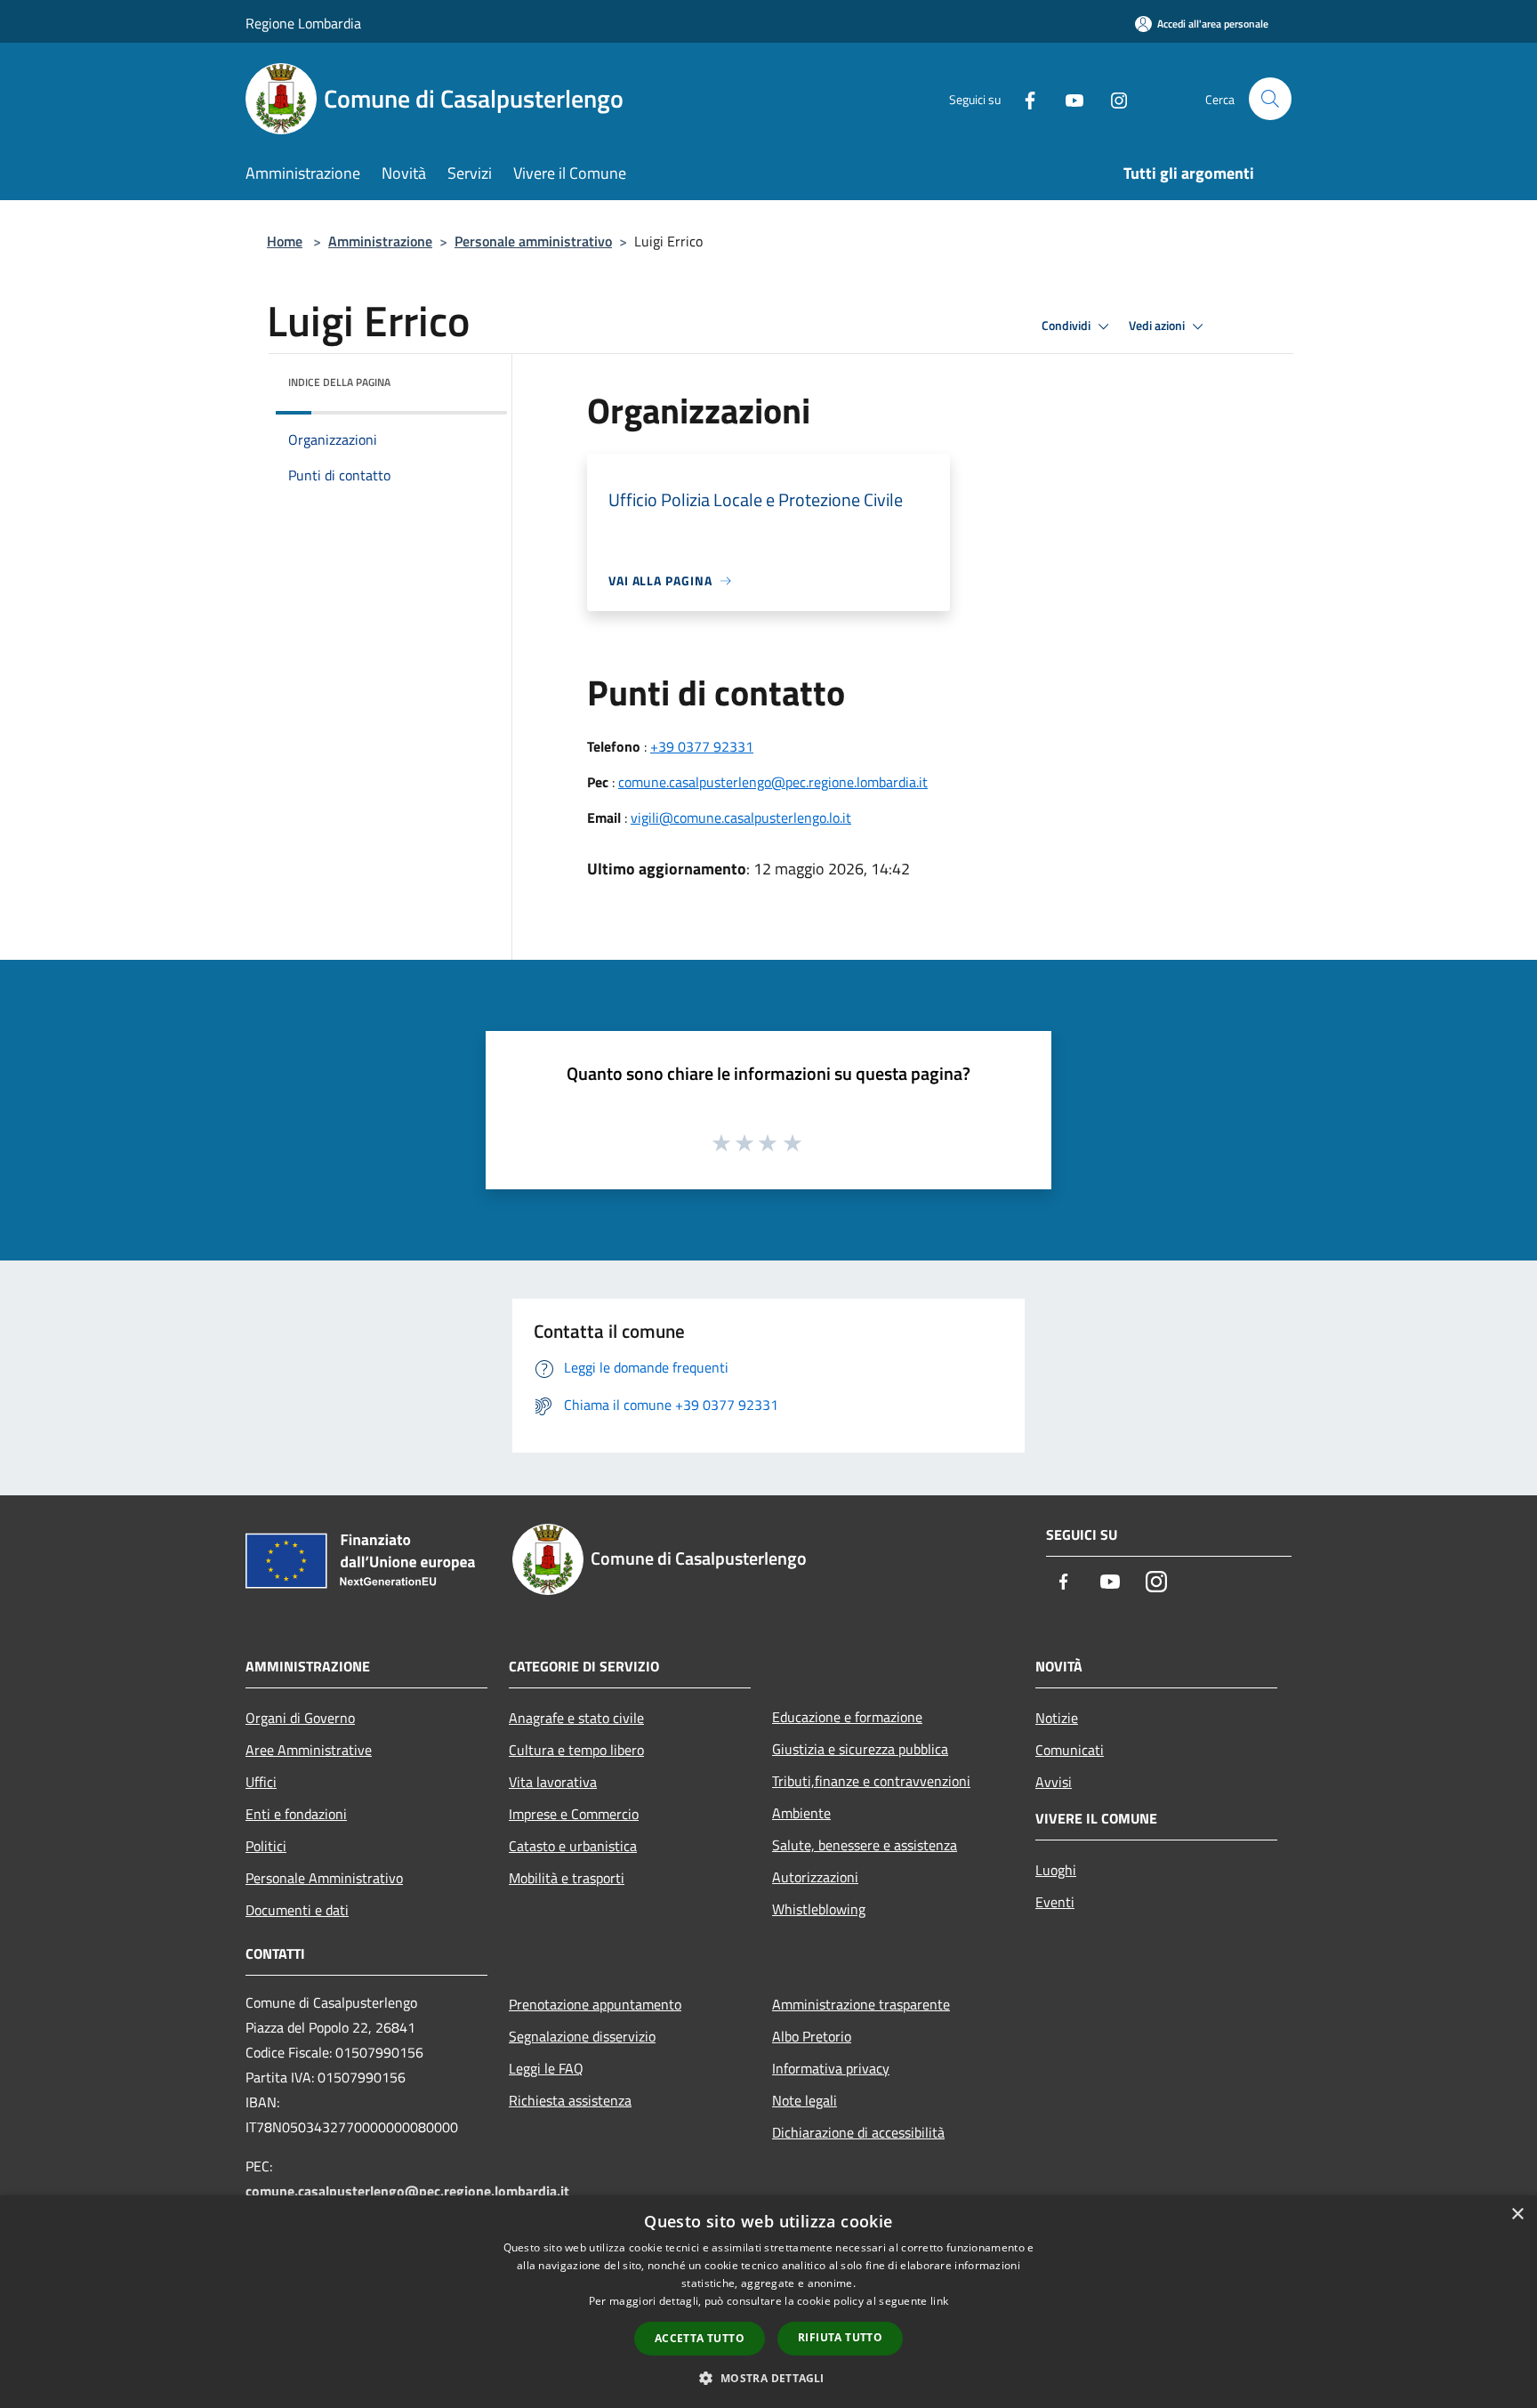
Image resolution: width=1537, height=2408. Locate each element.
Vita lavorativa (553, 1782)
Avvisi (1054, 1782)
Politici (266, 1846)
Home (285, 241)
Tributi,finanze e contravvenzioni (871, 1781)
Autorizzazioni (815, 1877)
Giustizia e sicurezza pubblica (860, 1749)
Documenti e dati (297, 1910)
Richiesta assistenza (570, 2100)
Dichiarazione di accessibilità (858, 2132)
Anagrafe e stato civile (576, 1718)
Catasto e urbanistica (573, 1846)
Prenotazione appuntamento (595, 2004)
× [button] (1517, 2215)
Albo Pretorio (812, 2036)
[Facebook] (1023, 98)
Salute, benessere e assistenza (865, 1845)
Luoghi (1056, 1870)
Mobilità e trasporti (567, 1878)
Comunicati (1070, 1750)
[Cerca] (1270, 99)
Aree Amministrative (309, 1750)
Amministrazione (380, 241)
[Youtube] (1067, 98)
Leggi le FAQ (546, 2068)
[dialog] (768, 2302)
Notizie (1057, 1718)
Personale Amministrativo (324, 1878)
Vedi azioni (1158, 326)
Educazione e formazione (847, 1717)
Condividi (1067, 326)
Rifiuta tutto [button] (840, 2337)
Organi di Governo (300, 1718)
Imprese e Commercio (574, 1814)
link (939, 2301)
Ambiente (801, 1813)
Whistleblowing (819, 1909)
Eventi (1055, 1902)
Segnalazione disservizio (582, 2036)
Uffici (261, 1782)
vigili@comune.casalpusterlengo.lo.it (741, 817)
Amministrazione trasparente (861, 2004)
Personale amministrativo (533, 241)
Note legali (805, 2100)
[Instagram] (1112, 98)
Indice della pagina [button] (339, 382)
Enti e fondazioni (296, 1814)
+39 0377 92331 (702, 746)
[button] (768, 2378)
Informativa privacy (831, 2068)
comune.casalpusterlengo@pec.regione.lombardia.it (773, 782)
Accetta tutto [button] (700, 2338)
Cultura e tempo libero (576, 1750)
